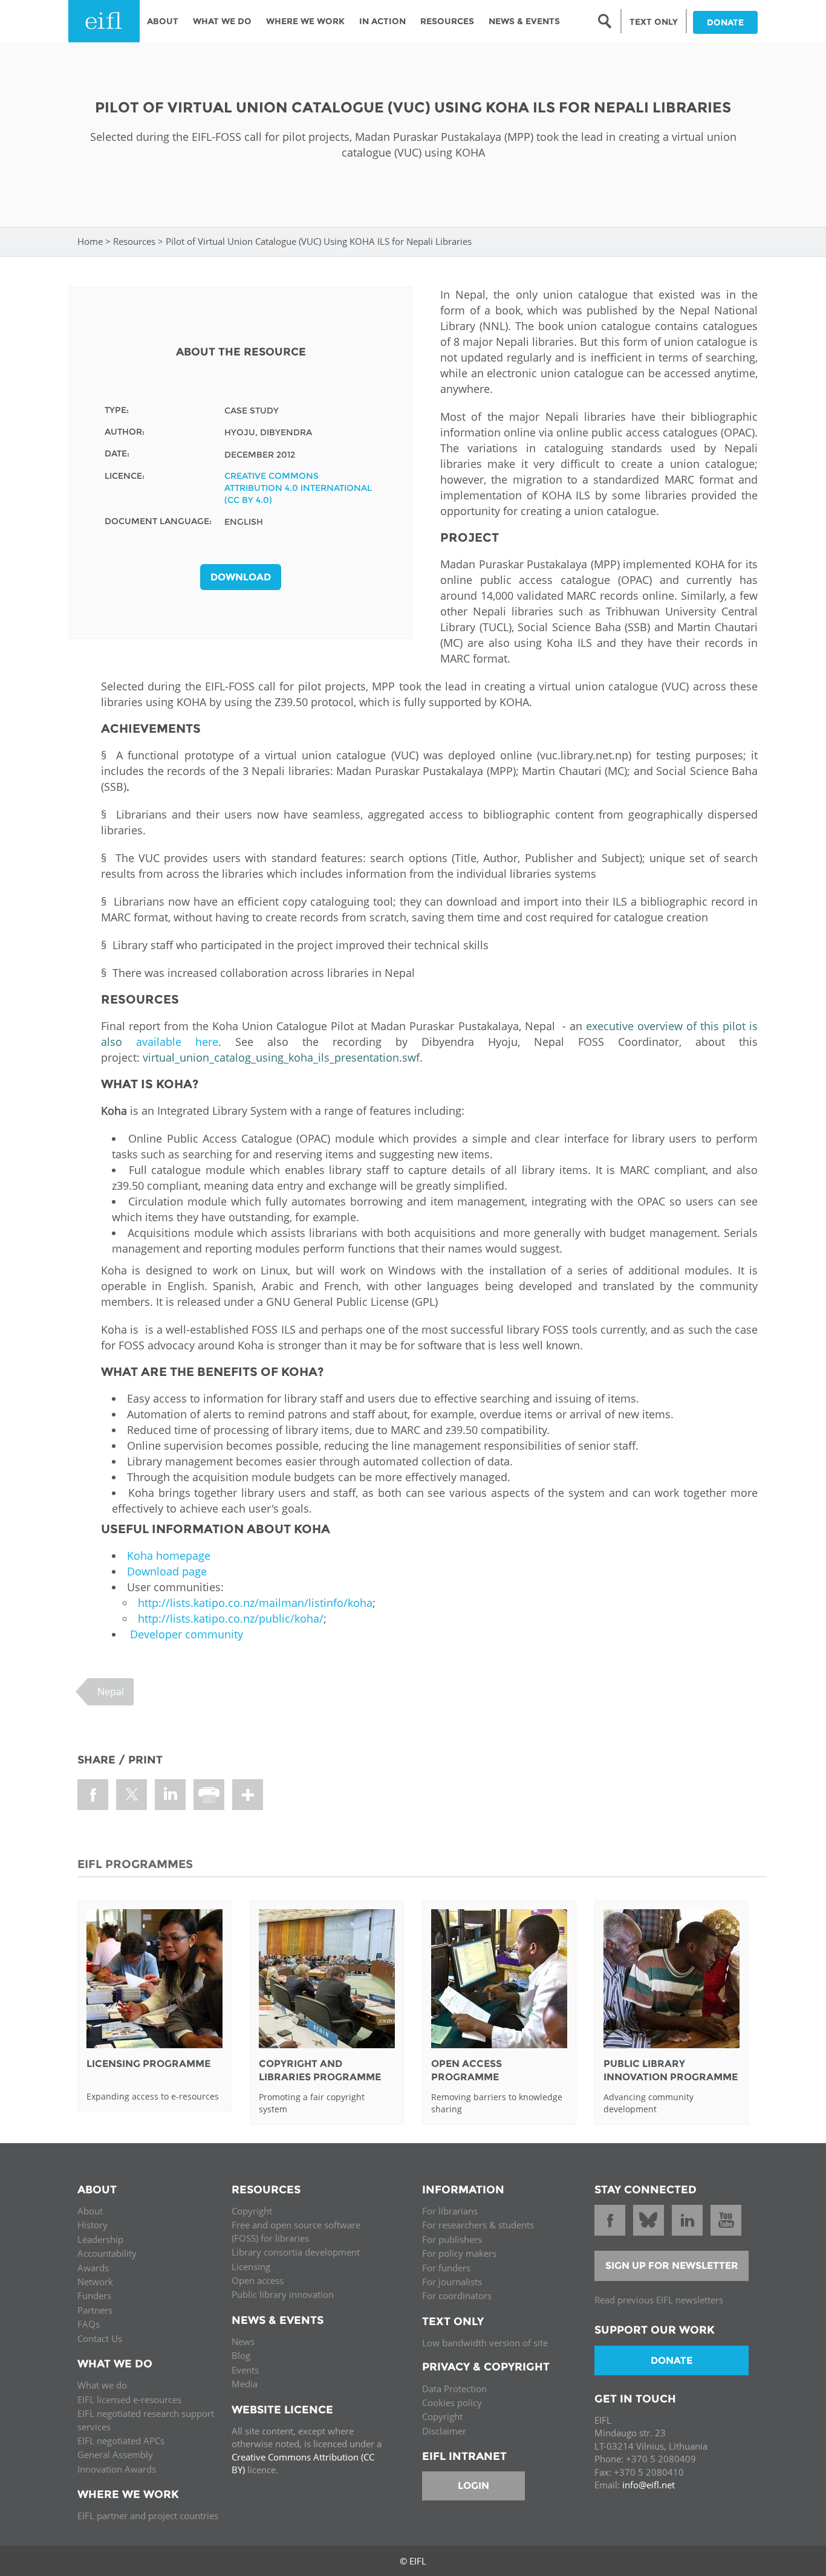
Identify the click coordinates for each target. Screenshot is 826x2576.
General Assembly (115, 2454)
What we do (102, 2385)
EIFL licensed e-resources (129, 2399)
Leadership (100, 2239)
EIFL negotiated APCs (121, 2441)
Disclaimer (444, 2431)
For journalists (452, 2282)
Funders (94, 2295)
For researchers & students (478, 2225)
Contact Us (100, 2338)
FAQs (89, 2324)
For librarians (450, 2211)
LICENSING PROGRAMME (148, 2064)
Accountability (107, 2253)
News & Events (524, 21)
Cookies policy (452, 2402)
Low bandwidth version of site (485, 2343)
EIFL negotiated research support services (146, 2420)
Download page (167, 1571)
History (93, 2225)
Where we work (305, 21)
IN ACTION (382, 21)
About (163, 21)
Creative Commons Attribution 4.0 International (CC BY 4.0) (298, 488)
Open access (258, 2280)
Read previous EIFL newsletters (659, 2300)
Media (245, 2384)
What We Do (222, 21)
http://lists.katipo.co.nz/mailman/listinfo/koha (255, 1603)
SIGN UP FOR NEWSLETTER (672, 2266)
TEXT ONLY (654, 22)
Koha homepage (169, 1556)
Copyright (252, 2211)
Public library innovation (283, 2294)
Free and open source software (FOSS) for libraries (296, 2231)
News (243, 2341)
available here (177, 1042)
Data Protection (454, 2389)
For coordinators (457, 2295)
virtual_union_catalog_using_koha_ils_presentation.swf (281, 1057)
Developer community (187, 1634)
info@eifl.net (649, 2485)
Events (245, 2370)
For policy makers (459, 2253)
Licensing (251, 2266)
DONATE (725, 22)
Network (95, 2282)
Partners (95, 2310)
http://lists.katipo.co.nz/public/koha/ (231, 1618)
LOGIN (473, 2486)
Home (90, 241)
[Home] (104, 21)
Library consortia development (296, 2252)
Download (241, 577)
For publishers (452, 2239)
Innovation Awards (117, 2469)
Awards (93, 2268)
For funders (446, 2268)
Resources (447, 21)
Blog (241, 2355)
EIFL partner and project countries (148, 2516)
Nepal (111, 1692)
